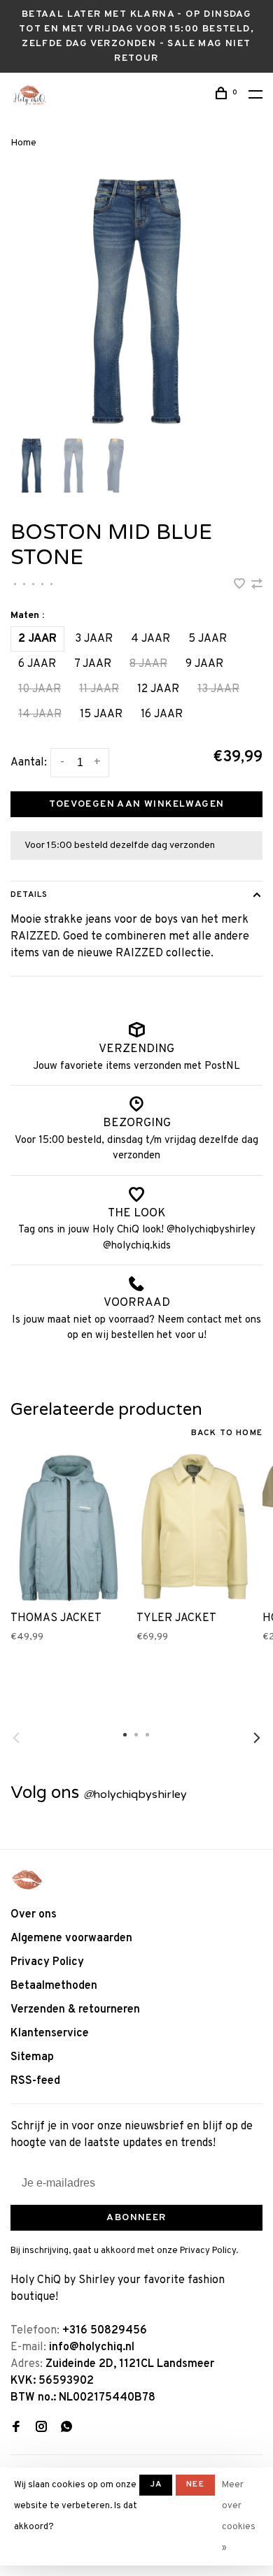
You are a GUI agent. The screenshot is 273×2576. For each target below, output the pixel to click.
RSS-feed (35, 2081)
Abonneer (136, 2218)
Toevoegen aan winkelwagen (137, 804)
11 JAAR (99, 689)
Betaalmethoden (54, 1986)
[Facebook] (16, 2429)
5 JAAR (208, 639)
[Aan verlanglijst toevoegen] (241, 586)
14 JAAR (40, 714)
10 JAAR (40, 689)
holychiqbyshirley (135, 1794)
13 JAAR (218, 689)
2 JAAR (37, 639)
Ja (156, 2484)
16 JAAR (162, 714)
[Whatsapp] (66, 2429)
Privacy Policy (47, 1962)
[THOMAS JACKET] (69, 1527)
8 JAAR (148, 664)
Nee (195, 2484)
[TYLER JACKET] (195, 1527)
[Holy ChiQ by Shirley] (27, 1880)
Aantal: (29, 763)
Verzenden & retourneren (75, 2010)
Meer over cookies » (239, 2517)
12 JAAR (158, 689)
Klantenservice (50, 2034)
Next (257, 1738)
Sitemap (32, 2057)
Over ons (34, 1915)
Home (23, 143)
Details (29, 895)
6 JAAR (37, 664)
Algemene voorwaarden (71, 1938)
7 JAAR (93, 664)
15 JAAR (101, 714)
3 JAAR (94, 639)
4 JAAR (150, 639)
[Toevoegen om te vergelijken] (257, 586)
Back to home (227, 1433)
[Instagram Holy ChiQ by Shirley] (41, 2429)
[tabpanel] (136, 301)
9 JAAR (204, 664)
